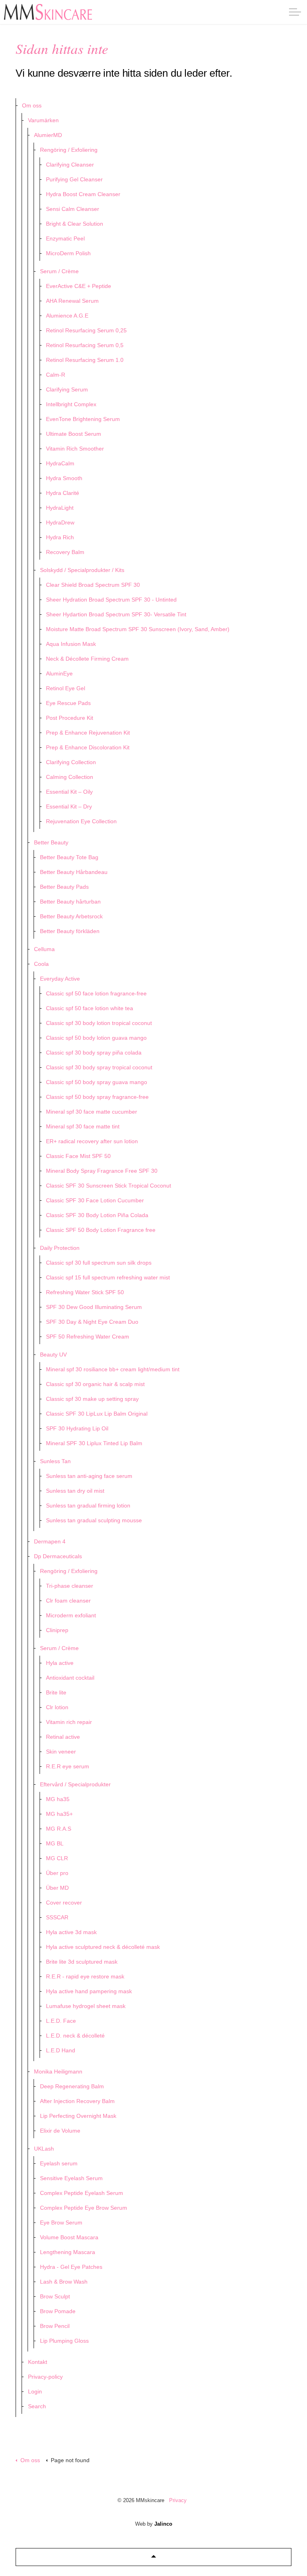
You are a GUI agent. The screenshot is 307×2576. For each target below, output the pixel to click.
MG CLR (57, 1858)
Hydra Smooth (64, 478)
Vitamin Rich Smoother (75, 449)
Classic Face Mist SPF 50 (78, 1156)
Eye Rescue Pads (68, 703)
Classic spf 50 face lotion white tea (90, 1008)
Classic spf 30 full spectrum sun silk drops (99, 1263)
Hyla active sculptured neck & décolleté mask (103, 1947)
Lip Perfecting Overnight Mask (78, 2116)
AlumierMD (48, 135)
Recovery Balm (65, 552)
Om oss (32, 105)
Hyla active (60, 1663)
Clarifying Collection (71, 762)
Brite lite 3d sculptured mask (82, 1962)
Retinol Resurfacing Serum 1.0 (85, 360)
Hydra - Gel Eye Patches (71, 2267)
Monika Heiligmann (58, 2072)
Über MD (57, 1888)
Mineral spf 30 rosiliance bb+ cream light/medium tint (113, 1369)
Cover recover (64, 1903)
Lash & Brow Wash (64, 2282)
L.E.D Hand (61, 2050)
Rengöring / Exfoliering (69, 150)
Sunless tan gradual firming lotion (88, 1505)
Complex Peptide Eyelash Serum (82, 2193)
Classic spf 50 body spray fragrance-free (97, 1097)
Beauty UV (53, 1355)
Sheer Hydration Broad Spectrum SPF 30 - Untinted (111, 600)
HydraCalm (60, 463)
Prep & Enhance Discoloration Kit (88, 747)
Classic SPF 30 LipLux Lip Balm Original (97, 1414)
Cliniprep (57, 1630)
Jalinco (163, 2524)
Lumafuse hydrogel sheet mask (86, 2006)
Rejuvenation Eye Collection (81, 821)
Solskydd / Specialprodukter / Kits (82, 570)
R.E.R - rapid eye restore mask (85, 1976)
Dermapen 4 (50, 1541)
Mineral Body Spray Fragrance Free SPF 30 (102, 1171)
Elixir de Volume (60, 2131)
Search (37, 2406)
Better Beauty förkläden (70, 931)
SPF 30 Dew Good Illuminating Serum (94, 1307)
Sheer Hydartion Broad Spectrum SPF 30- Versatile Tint (116, 614)
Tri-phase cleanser (70, 1586)
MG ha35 (58, 1799)
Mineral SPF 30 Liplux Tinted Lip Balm (94, 1443)
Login (35, 2391)
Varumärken (43, 120)
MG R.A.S (59, 1829)
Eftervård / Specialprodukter (75, 1784)
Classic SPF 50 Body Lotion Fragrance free (101, 1230)
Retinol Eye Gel (66, 688)
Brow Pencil (55, 2326)
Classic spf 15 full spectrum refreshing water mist (108, 1277)
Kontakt (38, 2362)
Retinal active (63, 1737)
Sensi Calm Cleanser (73, 209)
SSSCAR (57, 1917)
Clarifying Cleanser (70, 165)
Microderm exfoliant (71, 1615)
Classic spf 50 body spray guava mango (97, 1082)
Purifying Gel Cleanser (74, 179)
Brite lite (56, 1692)
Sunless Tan (55, 1461)
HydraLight (60, 508)
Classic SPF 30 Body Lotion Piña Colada (97, 1215)
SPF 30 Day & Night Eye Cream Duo (92, 1322)
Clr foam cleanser (68, 1601)
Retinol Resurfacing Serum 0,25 (86, 330)
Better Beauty (51, 842)
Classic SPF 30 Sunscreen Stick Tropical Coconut (109, 1186)
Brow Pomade (58, 2311)
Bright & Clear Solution (75, 224)
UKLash (44, 2149)
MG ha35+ (59, 1814)
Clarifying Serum (67, 389)
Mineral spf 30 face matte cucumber (92, 1112)
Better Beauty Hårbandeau (74, 872)
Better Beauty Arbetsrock (71, 916)
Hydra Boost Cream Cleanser (83, 194)
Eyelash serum (59, 2163)
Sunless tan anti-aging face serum (89, 1476)
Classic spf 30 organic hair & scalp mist (95, 1384)
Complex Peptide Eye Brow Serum (84, 2208)
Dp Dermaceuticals (58, 1556)
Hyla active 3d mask (71, 1932)
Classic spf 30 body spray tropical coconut (99, 1067)
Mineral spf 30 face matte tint (83, 1126)
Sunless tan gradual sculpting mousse (94, 1520)
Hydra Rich (60, 537)
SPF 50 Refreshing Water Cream (88, 1337)
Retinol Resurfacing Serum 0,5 (85, 345)
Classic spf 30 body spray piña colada (94, 1053)
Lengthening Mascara (68, 2252)
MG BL (55, 1843)
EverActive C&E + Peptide (79, 286)
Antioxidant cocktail (70, 1678)
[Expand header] (295, 12)
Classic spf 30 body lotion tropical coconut (99, 1023)
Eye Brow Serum (61, 2222)
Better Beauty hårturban (70, 902)
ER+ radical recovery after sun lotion (92, 1141)
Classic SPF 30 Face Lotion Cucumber (95, 1200)
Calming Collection (70, 777)
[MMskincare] (48, 12)
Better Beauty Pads (64, 887)
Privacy (178, 2500)
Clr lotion (57, 1707)
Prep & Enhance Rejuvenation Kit (88, 733)
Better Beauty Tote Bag (69, 857)
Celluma (44, 949)
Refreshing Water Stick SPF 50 (85, 1292)
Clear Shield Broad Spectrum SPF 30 (93, 585)
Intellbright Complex (71, 404)
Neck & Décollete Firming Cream (87, 659)
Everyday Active (60, 979)
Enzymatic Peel (65, 238)
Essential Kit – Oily (69, 792)
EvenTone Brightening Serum (83, 419)
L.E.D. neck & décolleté (75, 2036)
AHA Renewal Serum (72, 301)
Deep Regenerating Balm (72, 2086)
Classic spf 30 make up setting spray (92, 1399)
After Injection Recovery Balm (77, 2101)
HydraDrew (60, 522)
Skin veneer (61, 1752)
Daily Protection (60, 1248)
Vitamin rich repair (69, 1722)
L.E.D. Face (61, 2021)
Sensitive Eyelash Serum (71, 2178)
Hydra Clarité (63, 493)
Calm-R (56, 375)
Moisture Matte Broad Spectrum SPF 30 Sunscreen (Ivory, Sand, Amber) (138, 629)
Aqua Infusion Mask (71, 644)
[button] (153, 2557)
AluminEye (59, 673)
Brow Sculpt (55, 2296)
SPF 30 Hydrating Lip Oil (77, 1428)
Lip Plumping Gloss (64, 2341)
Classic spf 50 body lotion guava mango (96, 1038)
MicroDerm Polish (68, 253)
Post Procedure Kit (70, 718)
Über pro (57, 1873)
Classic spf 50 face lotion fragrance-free (96, 993)
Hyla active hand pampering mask (89, 1991)
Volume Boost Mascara (69, 2237)
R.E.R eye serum (68, 1766)
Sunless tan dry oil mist (75, 1491)
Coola (41, 964)
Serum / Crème (59, 271)
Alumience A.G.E (67, 316)
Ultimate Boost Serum (74, 434)
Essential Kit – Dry (69, 806)
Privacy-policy (45, 2377)
